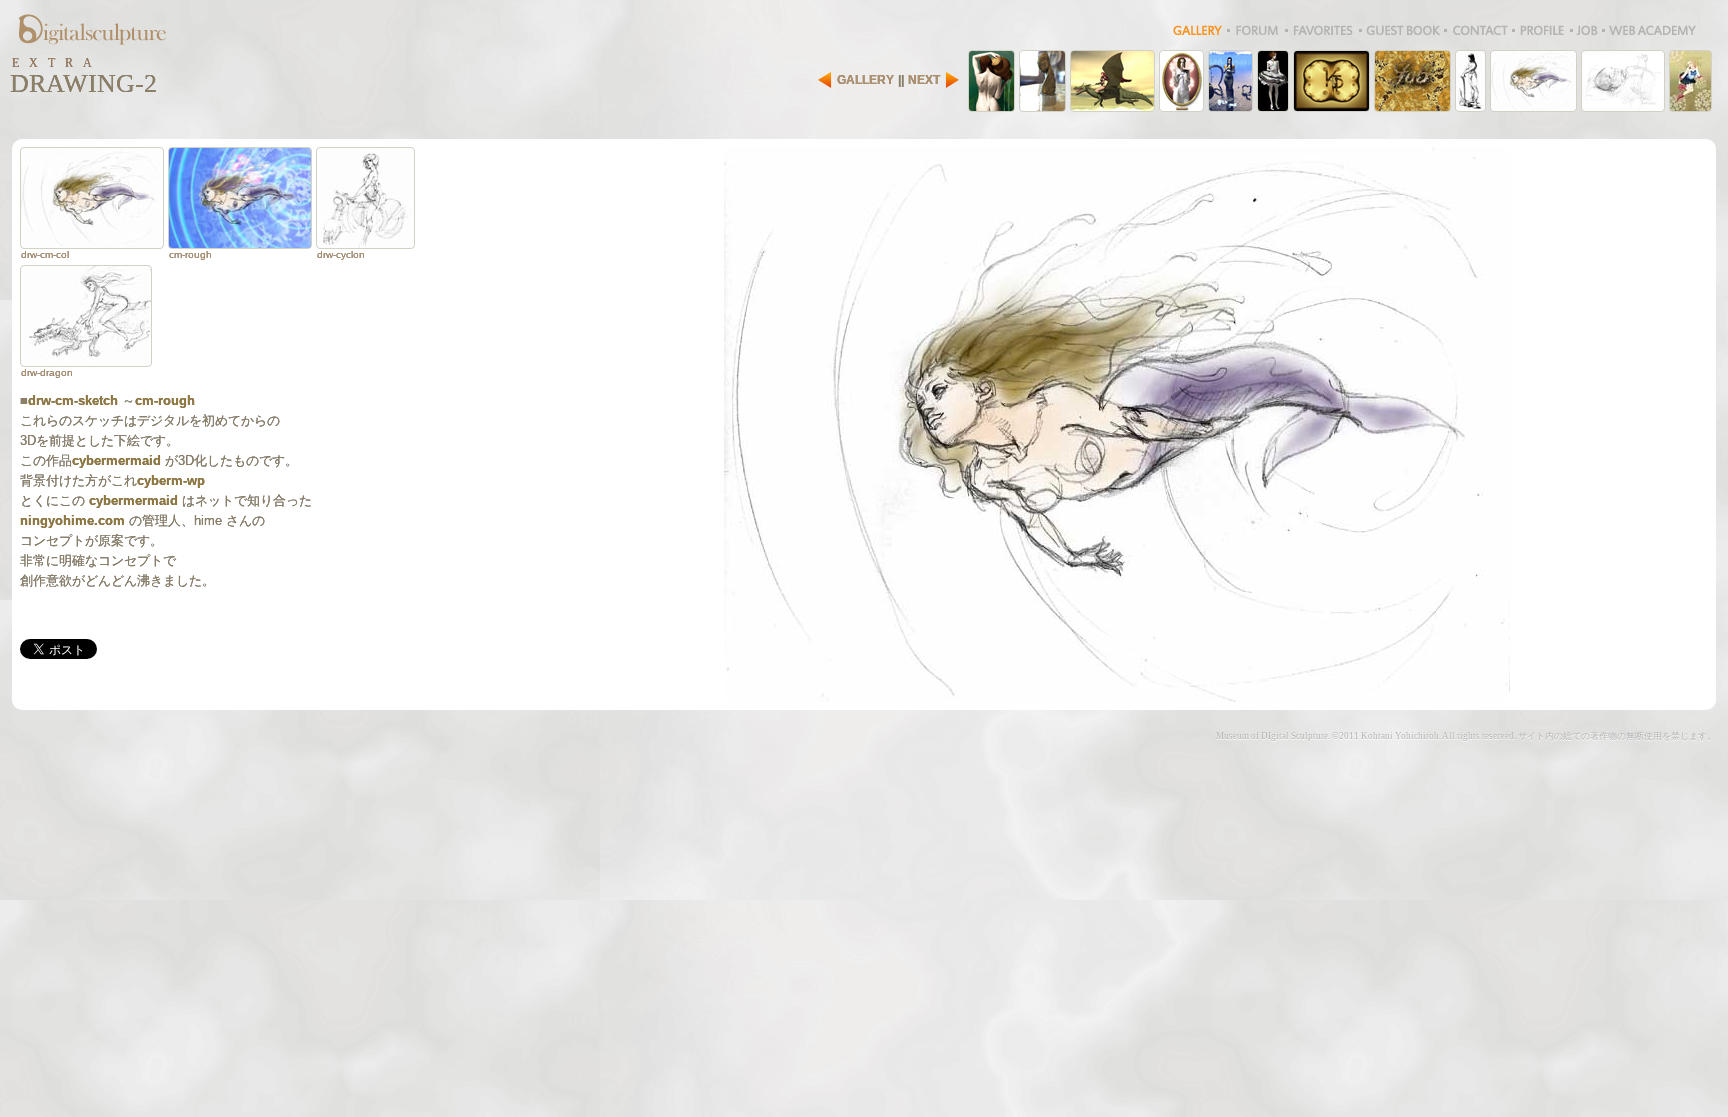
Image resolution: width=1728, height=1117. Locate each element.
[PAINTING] (1690, 81)
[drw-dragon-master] (86, 316)
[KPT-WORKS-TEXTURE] (1331, 81)
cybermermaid (116, 460)
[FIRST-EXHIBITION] (1230, 81)
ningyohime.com (72, 520)
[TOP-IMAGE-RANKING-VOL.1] (1273, 81)
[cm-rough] (240, 198)
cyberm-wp (171, 480)
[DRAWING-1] (1470, 81)
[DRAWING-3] (1623, 81)
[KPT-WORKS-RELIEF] (1412, 81)
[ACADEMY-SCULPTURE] (1042, 81)
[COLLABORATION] (1112, 81)
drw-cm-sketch (73, 400)
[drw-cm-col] (92, 198)
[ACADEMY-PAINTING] (991, 81)
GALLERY (865, 80)
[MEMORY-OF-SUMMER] (1181, 81)
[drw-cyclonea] (365, 198)
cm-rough (165, 400)
